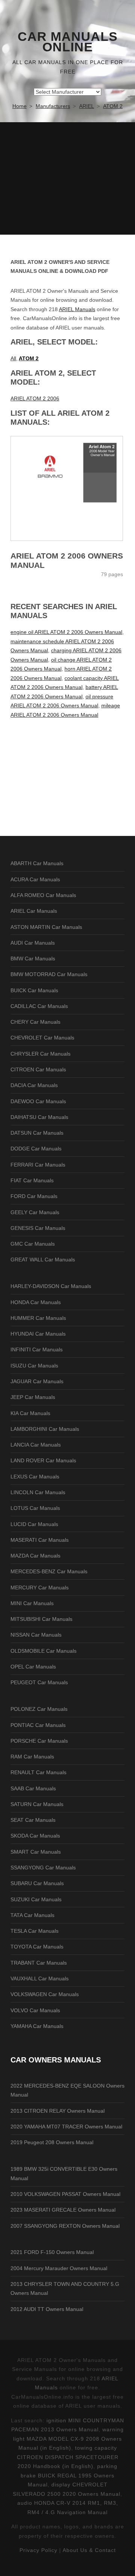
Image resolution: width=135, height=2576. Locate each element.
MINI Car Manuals (32, 1603)
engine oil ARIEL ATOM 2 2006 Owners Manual (66, 632)
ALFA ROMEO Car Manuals (43, 895)
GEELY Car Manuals (35, 1212)
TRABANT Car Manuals (39, 1963)
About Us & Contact (89, 2550)
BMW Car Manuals (33, 959)
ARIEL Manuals (77, 309)
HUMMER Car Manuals (38, 1318)
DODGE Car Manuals (36, 1149)
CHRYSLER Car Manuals (40, 1054)
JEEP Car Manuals (33, 1397)
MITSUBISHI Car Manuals (41, 1619)
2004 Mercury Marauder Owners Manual (59, 2268)
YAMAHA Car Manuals (37, 2026)
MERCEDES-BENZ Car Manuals (49, 1571)
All (13, 358)
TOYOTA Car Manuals (37, 1947)
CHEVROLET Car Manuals (42, 1038)
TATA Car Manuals (32, 1915)
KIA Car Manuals (30, 1413)
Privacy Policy (38, 2550)
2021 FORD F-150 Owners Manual (52, 2252)
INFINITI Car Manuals (37, 1349)
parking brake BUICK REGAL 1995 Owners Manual (69, 2475)
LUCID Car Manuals (34, 1524)
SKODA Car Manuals (35, 1836)
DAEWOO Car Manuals (38, 1101)
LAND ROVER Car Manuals (43, 1460)
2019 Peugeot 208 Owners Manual (52, 2142)
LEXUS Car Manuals (35, 1477)
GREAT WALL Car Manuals (43, 1260)
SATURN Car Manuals (37, 1804)
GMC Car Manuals (33, 1244)
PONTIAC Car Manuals (38, 1725)
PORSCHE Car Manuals (39, 1741)
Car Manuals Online (68, 42)
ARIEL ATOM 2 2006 (35, 398)
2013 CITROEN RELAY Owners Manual (58, 2111)
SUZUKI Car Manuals (36, 1899)
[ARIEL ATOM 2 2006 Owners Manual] (67, 488)
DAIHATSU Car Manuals (39, 1117)
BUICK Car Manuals (34, 990)
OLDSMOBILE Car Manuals (43, 1651)
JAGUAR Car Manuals (37, 1381)
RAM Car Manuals (32, 1757)
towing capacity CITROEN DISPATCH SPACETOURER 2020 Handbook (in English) (68, 2457)
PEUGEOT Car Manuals (39, 1682)
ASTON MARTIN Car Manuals (46, 927)
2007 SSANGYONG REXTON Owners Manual (65, 2226)
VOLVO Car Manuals (35, 2010)
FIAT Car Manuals (32, 1180)
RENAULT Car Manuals (38, 1772)
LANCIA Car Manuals (36, 1445)
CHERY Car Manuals (35, 1022)
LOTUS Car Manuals (35, 1508)
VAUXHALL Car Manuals (40, 1978)
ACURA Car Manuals (35, 879)
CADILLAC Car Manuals (39, 1006)
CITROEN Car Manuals (38, 1069)
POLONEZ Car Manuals (39, 1709)
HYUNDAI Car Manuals (38, 1334)
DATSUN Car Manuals (37, 1133)
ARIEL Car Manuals (34, 911)
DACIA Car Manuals (34, 1085)
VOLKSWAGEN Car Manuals (45, 1994)
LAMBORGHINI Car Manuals (45, 1429)
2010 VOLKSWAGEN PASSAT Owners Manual (65, 2194)
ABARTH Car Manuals (37, 863)
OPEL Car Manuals (33, 1667)
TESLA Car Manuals (34, 1931)
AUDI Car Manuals (33, 943)
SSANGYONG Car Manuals (43, 1868)
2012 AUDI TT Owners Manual (47, 2309)
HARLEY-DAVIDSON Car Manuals (51, 1286)
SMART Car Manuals (36, 1852)
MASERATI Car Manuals (40, 1540)
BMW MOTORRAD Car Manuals (49, 974)
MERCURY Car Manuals (40, 1588)
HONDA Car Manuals (36, 1302)
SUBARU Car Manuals (37, 1883)
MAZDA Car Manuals (35, 1556)
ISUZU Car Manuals (34, 1366)
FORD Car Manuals (34, 1196)
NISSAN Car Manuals (36, 1635)
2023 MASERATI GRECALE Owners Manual (63, 2210)
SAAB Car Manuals (33, 1788)
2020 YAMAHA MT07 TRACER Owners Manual (66, 2127)
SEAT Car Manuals (33, 1820)
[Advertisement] (67, 178)
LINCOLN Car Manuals (38, 1492)
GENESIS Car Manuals (38, 1228)
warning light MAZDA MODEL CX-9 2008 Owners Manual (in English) (68, 2439)
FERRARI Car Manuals (38, 1165)
